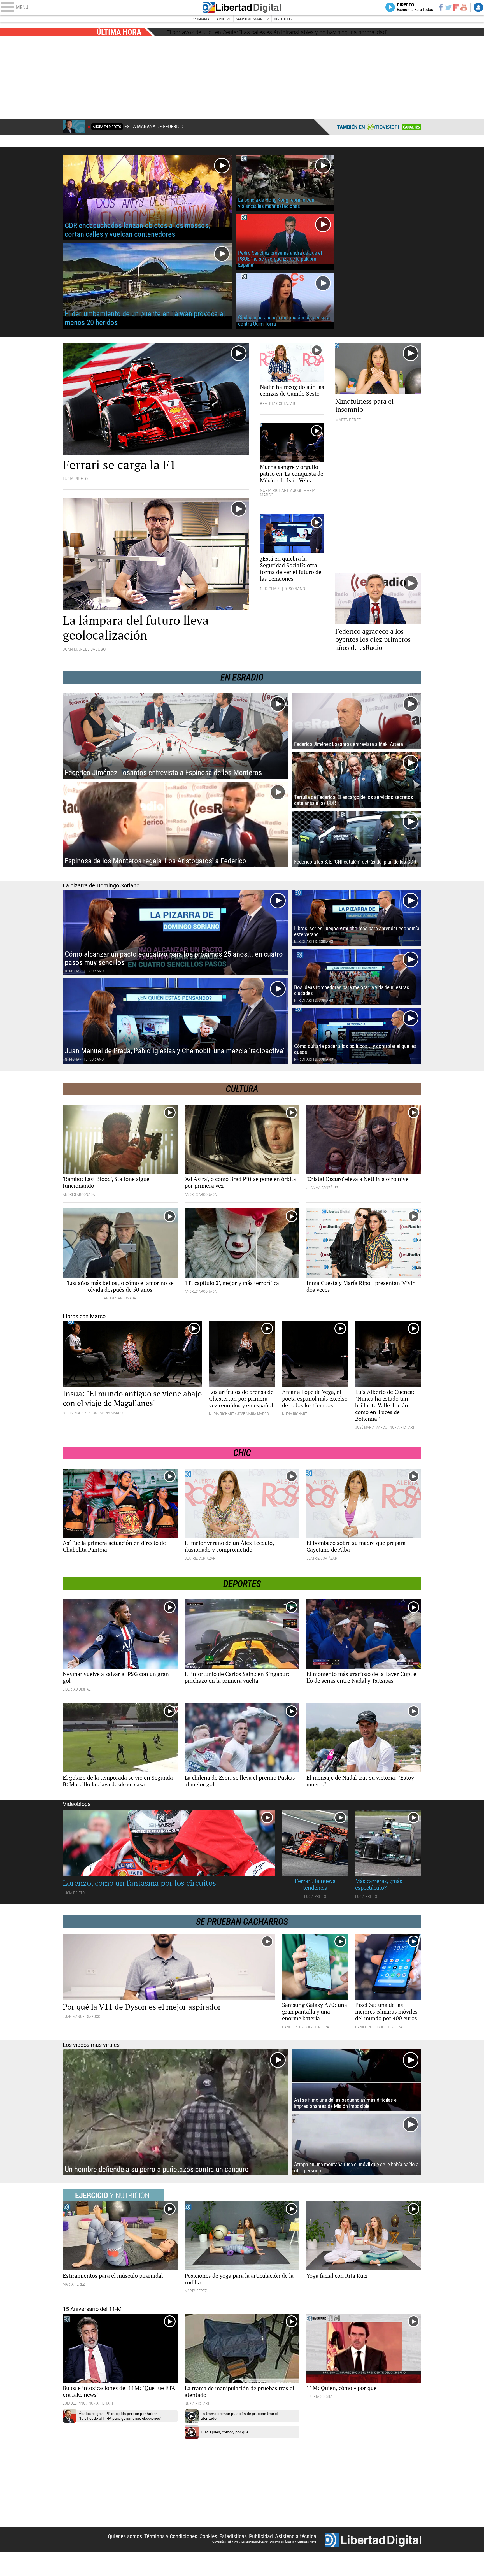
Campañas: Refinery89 (226, 2542)
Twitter (449, 7)
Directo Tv (283, 19)
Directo (415, 7)
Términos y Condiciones (171, 2536)
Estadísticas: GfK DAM (255, 2542)
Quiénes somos (125, 2536)
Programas (201, 19)
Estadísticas (233, 2536)
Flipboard (456, 7)
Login (478, 7)
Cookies (208, 2536)
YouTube (464, 7)
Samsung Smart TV (252, 19)
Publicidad (261, 2536)
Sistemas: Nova (307, 2542)
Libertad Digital (242, 7)
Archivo (224, 19)
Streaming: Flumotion (283, 2542)
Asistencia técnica (296, 2536)
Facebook (441, 7)
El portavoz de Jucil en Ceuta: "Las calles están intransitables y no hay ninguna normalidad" (277, 32)
